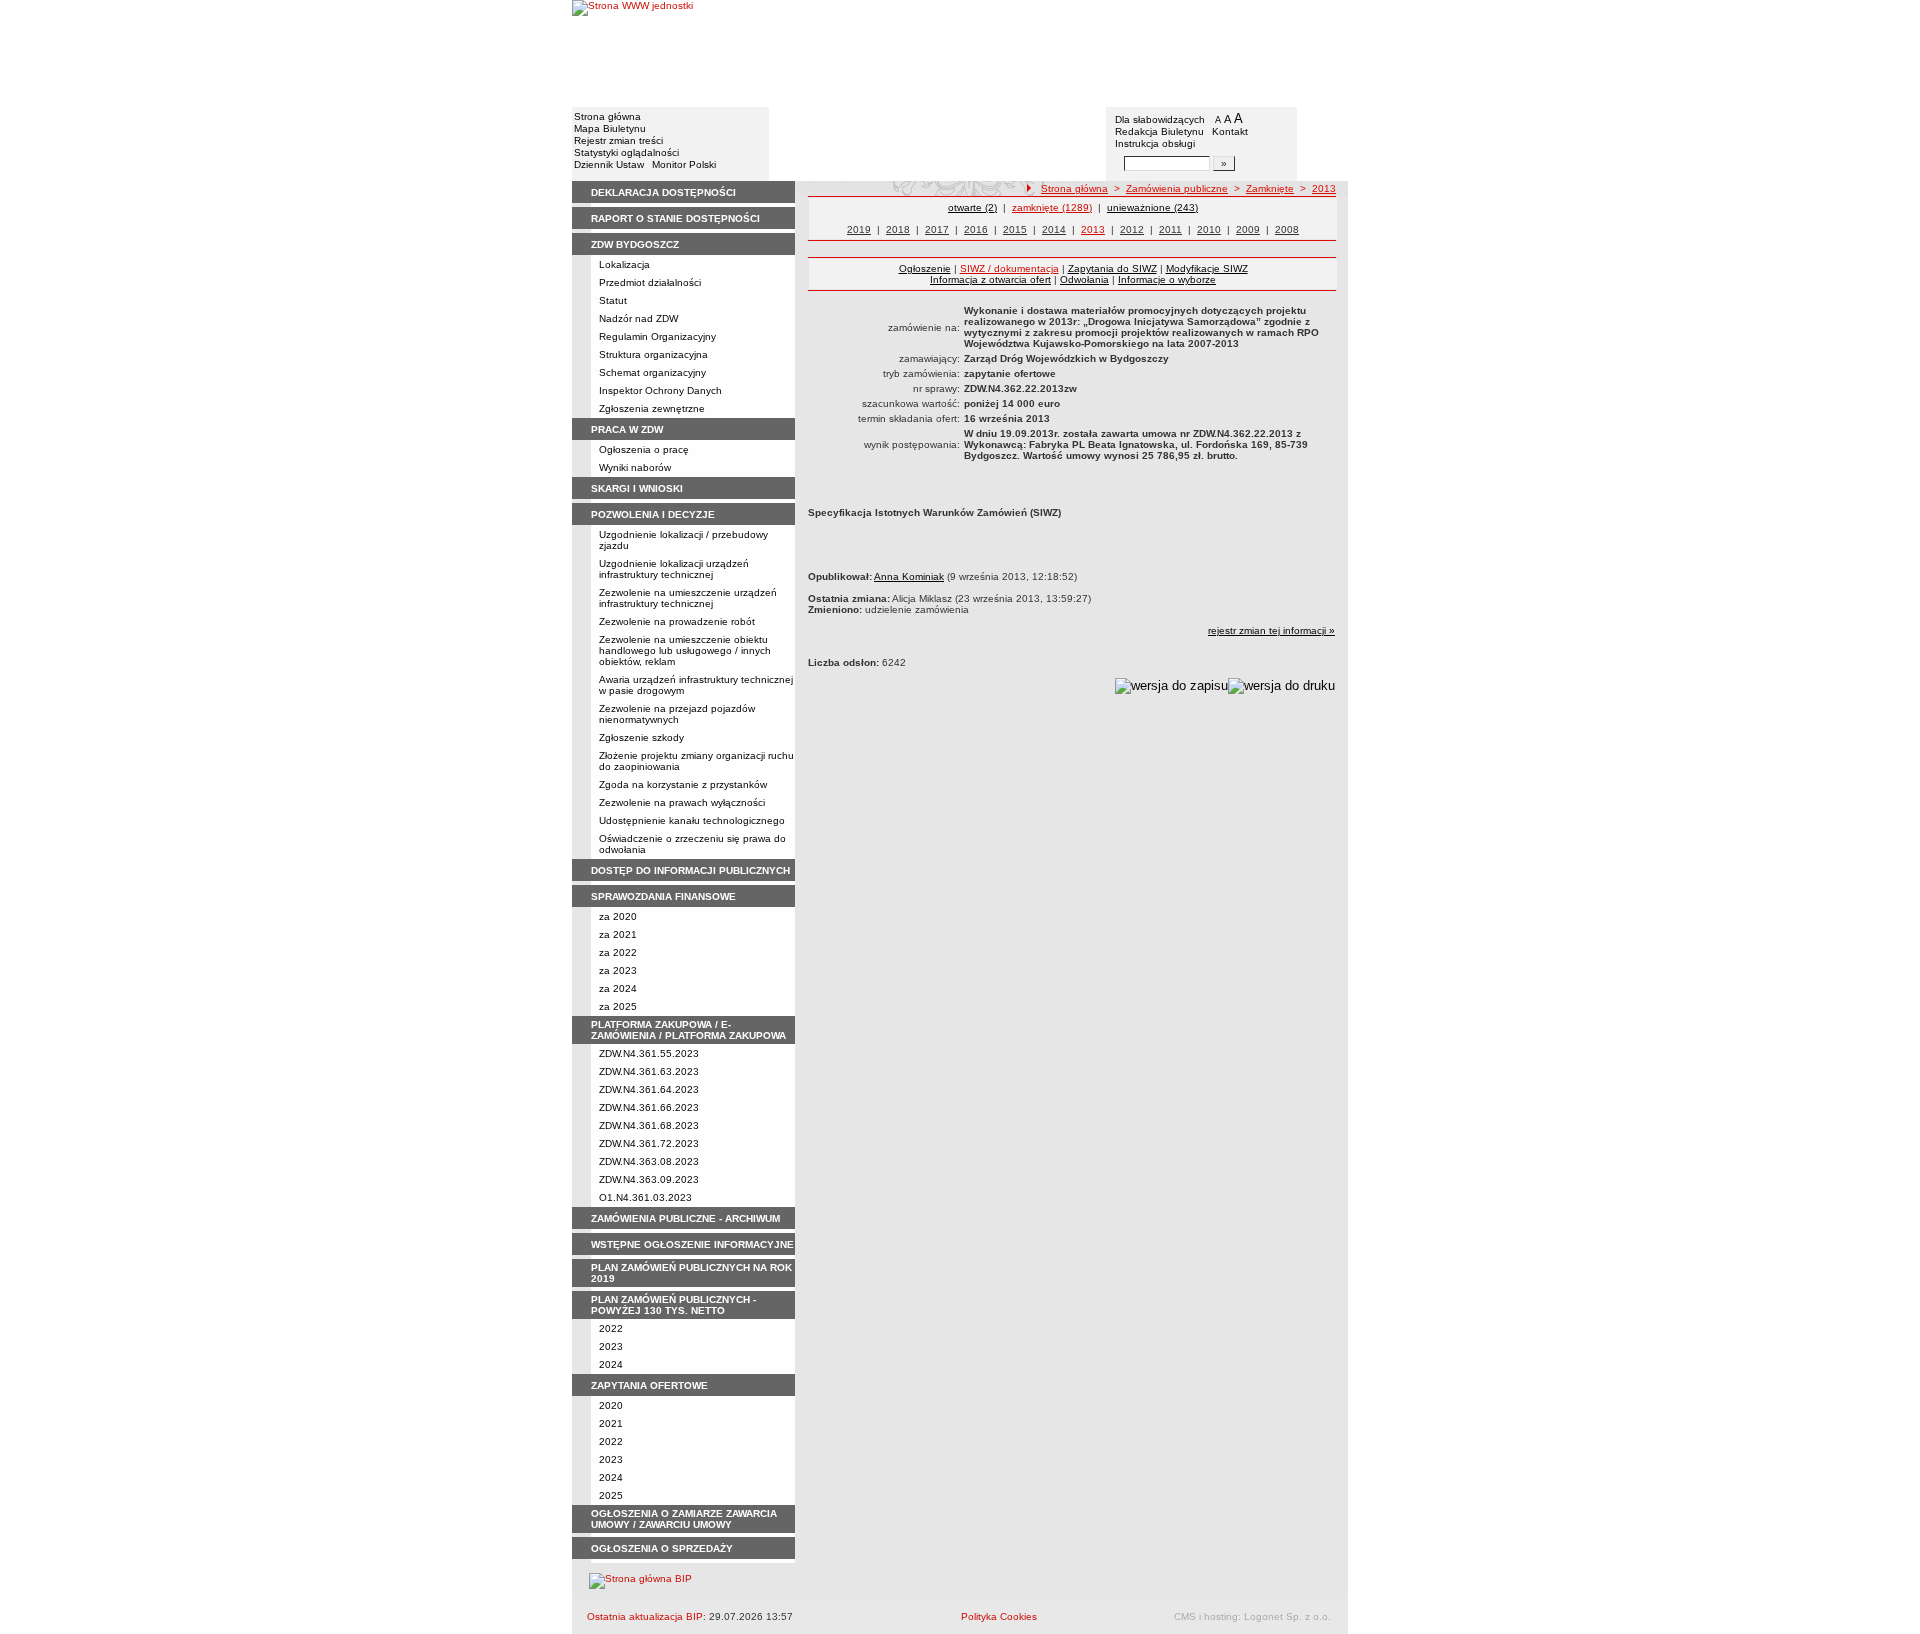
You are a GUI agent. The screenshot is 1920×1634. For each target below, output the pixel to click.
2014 (1054, 229)
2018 (898, 229)
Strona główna (607, 116)
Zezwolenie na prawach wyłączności (682, 802)
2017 (937, 229)
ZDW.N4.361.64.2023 (649, 1089)
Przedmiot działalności (650, 282)
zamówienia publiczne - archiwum (685, 1218)
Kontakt (1230, 131)
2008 (1287, 229)
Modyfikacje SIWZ (1207, 268)
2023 (611, 1346)
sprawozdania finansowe (663, 896)
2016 (976, 229)
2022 (611, 1328)
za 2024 (618, 988)
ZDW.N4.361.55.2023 (649, 1053)
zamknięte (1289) (1052, 207)
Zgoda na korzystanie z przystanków (683, 784)
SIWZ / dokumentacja (1009, 268)
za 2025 (618, 1006)
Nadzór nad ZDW (638, 318)
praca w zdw (627, 429)
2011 (1170, 229)
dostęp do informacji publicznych (690, 870)
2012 (1132, 229)
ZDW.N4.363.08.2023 (649, 1161)
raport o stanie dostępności (675, 218)
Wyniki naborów (635, 467)
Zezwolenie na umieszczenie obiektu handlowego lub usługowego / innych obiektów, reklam (685, 650)
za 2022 (618, 952)
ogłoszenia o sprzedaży (662, 1548)
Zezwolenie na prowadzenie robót (677, 621)
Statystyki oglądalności (626, 152)
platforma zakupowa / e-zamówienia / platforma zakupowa (688, 1030)
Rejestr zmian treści (618, 140)
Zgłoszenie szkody (641, 737)
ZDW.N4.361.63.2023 (649, 1071)
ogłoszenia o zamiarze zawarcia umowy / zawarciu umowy (684, 1519)
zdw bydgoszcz (635, 244)
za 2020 (618, 916)
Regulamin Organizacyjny (657, 336)
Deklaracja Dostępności (663, 192)
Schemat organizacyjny (652, 372)
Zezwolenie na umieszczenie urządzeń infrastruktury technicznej (688, 598)
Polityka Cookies (999, 1616)
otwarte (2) (972, 207)
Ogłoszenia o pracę (644, 449)
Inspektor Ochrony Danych (660, 390)
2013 (1324, 188)
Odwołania (1084, 279)
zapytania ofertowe (649, 1385)
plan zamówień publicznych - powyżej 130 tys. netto (673, 1305)
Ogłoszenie (925, 268)
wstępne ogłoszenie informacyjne (692, 1244)
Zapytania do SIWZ (1112, 268)
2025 (611, 1495)
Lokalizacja (624, 264)
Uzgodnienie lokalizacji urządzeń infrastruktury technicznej (674, 569)
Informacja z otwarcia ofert (990, 279)
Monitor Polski (684, 164)
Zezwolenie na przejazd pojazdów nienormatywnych (677, 714)
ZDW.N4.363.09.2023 (649, 1179)
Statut (613, 300)
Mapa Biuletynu (610, 128)
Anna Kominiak (909, 576)
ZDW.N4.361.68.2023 (649, 1125)
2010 (1209, 229)
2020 (611, 1405)
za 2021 (618, 934)
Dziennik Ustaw (609, 164)
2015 (1015, 229)
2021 (611, 1423)
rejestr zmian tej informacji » (1271, 630)
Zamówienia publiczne (1177, 188)
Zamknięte (1270, 188)
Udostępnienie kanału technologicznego (692, 820)
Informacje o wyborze (1167, 279)
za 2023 (618, 970)
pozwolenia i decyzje (653, 514)
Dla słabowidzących (1160, 119)
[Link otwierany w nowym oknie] (632, 52)
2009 (1248, 229)
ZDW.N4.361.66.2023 (649, 1107)
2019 (859, 229)
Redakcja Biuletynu (1159, 131)
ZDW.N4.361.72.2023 (649, 1143)
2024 (611, 1364)
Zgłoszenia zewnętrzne (652, 408)
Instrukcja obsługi (1155, 143)
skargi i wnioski (637, 488)
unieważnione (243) (1152, 207)
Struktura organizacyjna (653, 354)
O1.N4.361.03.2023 (645, 1197)
